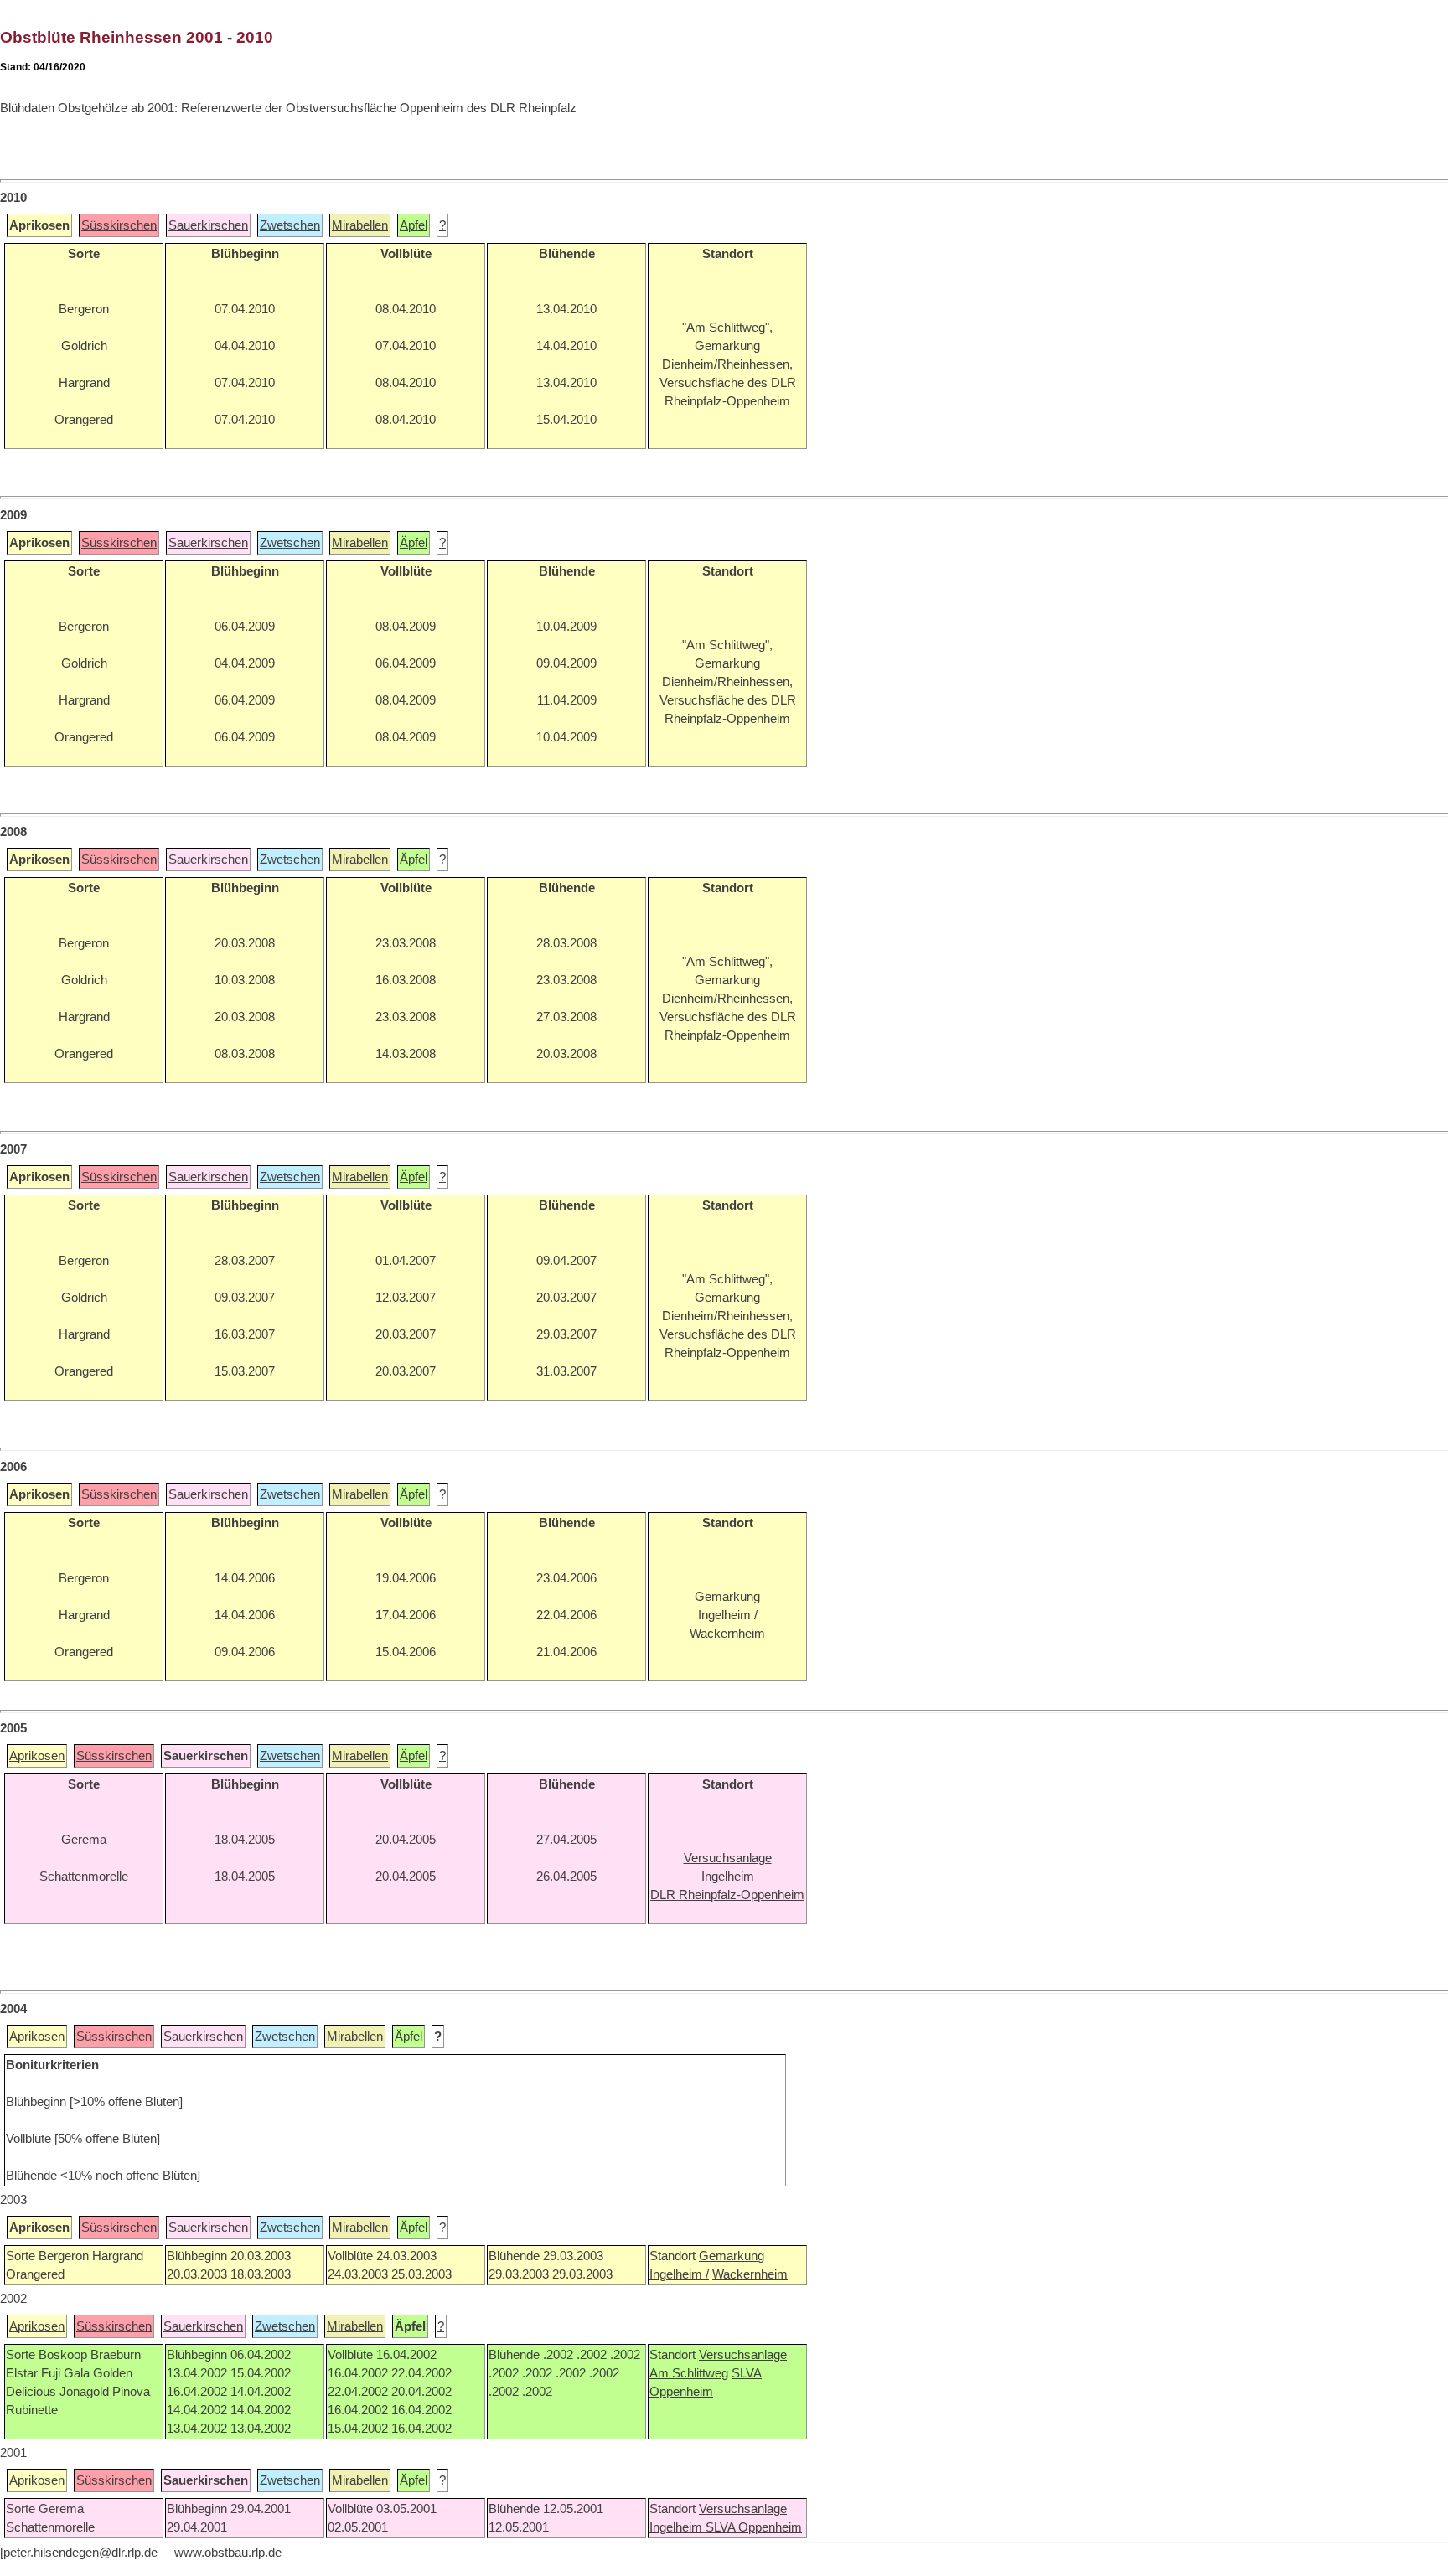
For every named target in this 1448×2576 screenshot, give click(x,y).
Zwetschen (290, 225)
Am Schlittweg (689, 2373)
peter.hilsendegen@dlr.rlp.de (80, 2553)
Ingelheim (677, 2527)
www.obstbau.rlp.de (228, 2553)
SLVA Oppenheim (754, 2527)
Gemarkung (732, 2256)
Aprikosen (37, 1756)
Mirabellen (360, 225)
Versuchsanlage (743, 2355)
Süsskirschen (119, 225)
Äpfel (414, 225)
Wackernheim (750, 2274)
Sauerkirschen (208, 225)
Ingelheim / (679, 2274)
